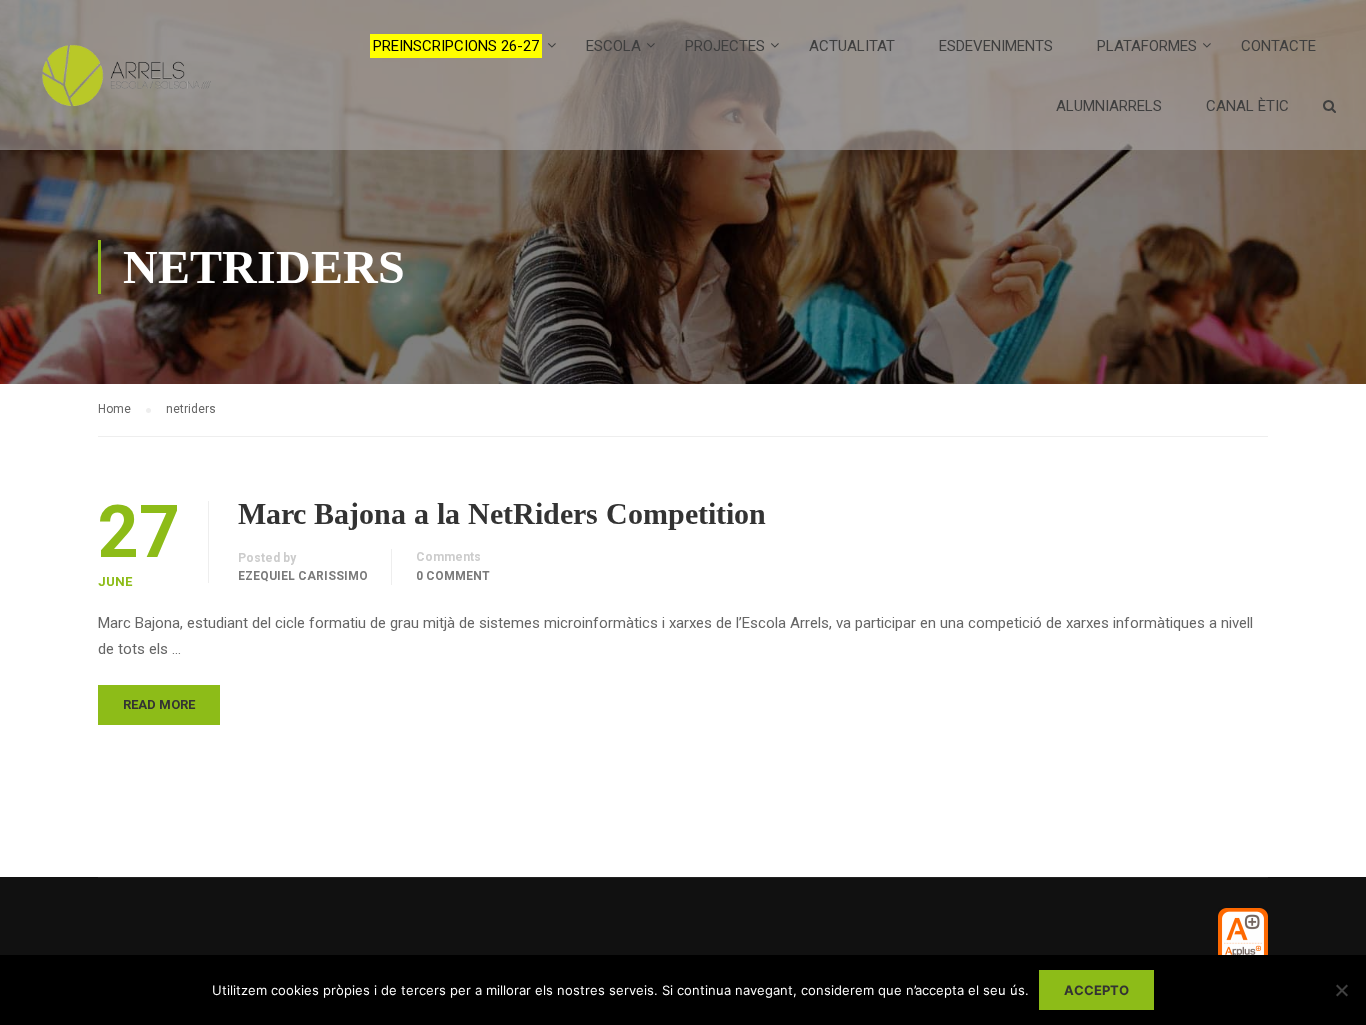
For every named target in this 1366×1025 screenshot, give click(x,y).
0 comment (453, 576)
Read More (159, 704)
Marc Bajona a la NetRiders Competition (502, 513)
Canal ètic (1247, 106)
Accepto (1096, 990)
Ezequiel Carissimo (303, 576)
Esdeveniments (996, 46)
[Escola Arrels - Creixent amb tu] (122, 84)
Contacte (1278, 46)
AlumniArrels (1109, 106)
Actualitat (852, 46)
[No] (1341, 990)
